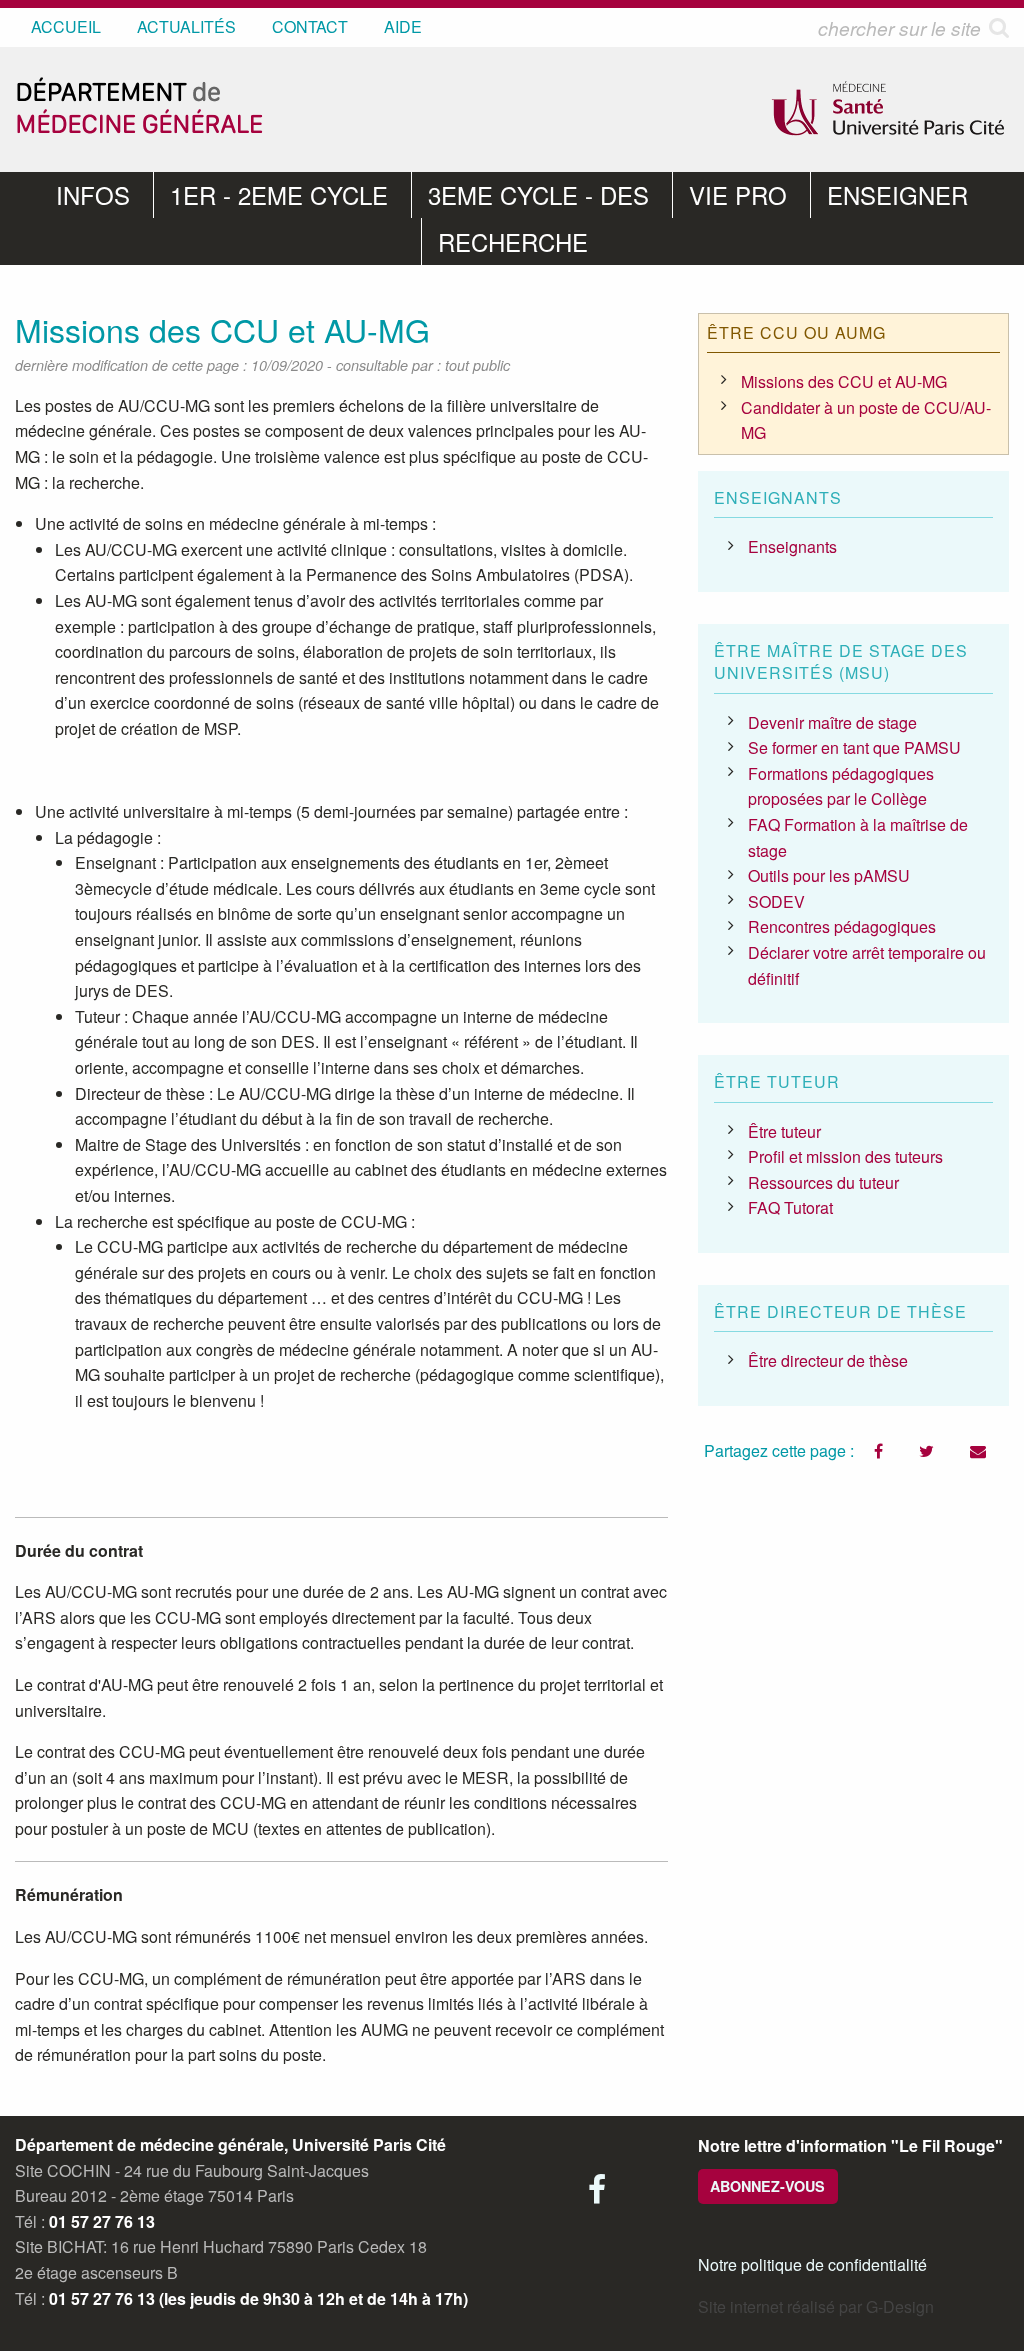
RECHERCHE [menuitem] (513, 241)
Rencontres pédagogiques (842, 926)
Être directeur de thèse (828, 1360)
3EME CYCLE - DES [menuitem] (538, 194)
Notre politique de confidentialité (812, 2264)
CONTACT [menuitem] (310, 26)
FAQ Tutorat (790, 1207)
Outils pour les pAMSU (829, 875)
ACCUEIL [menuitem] (66, 26)
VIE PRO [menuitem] (738, 194)
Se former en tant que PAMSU (854, 747)
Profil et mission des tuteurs (845, 1156)
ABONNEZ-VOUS (767, 2186)
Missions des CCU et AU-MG (844, 381)
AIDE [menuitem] (403, 26)
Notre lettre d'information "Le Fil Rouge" (850, 2145)
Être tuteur (784, 1131)
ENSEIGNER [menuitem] (897, 194)
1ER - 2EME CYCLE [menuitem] (279, 194)
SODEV (776, 901)
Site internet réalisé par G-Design (816, 2306)
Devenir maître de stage (832, 722)
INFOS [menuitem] (93, 194)
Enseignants (792, 546)
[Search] (999, 27)
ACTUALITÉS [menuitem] (186, 26)
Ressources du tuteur (823, 1182)
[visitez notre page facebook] (597, 2194)
